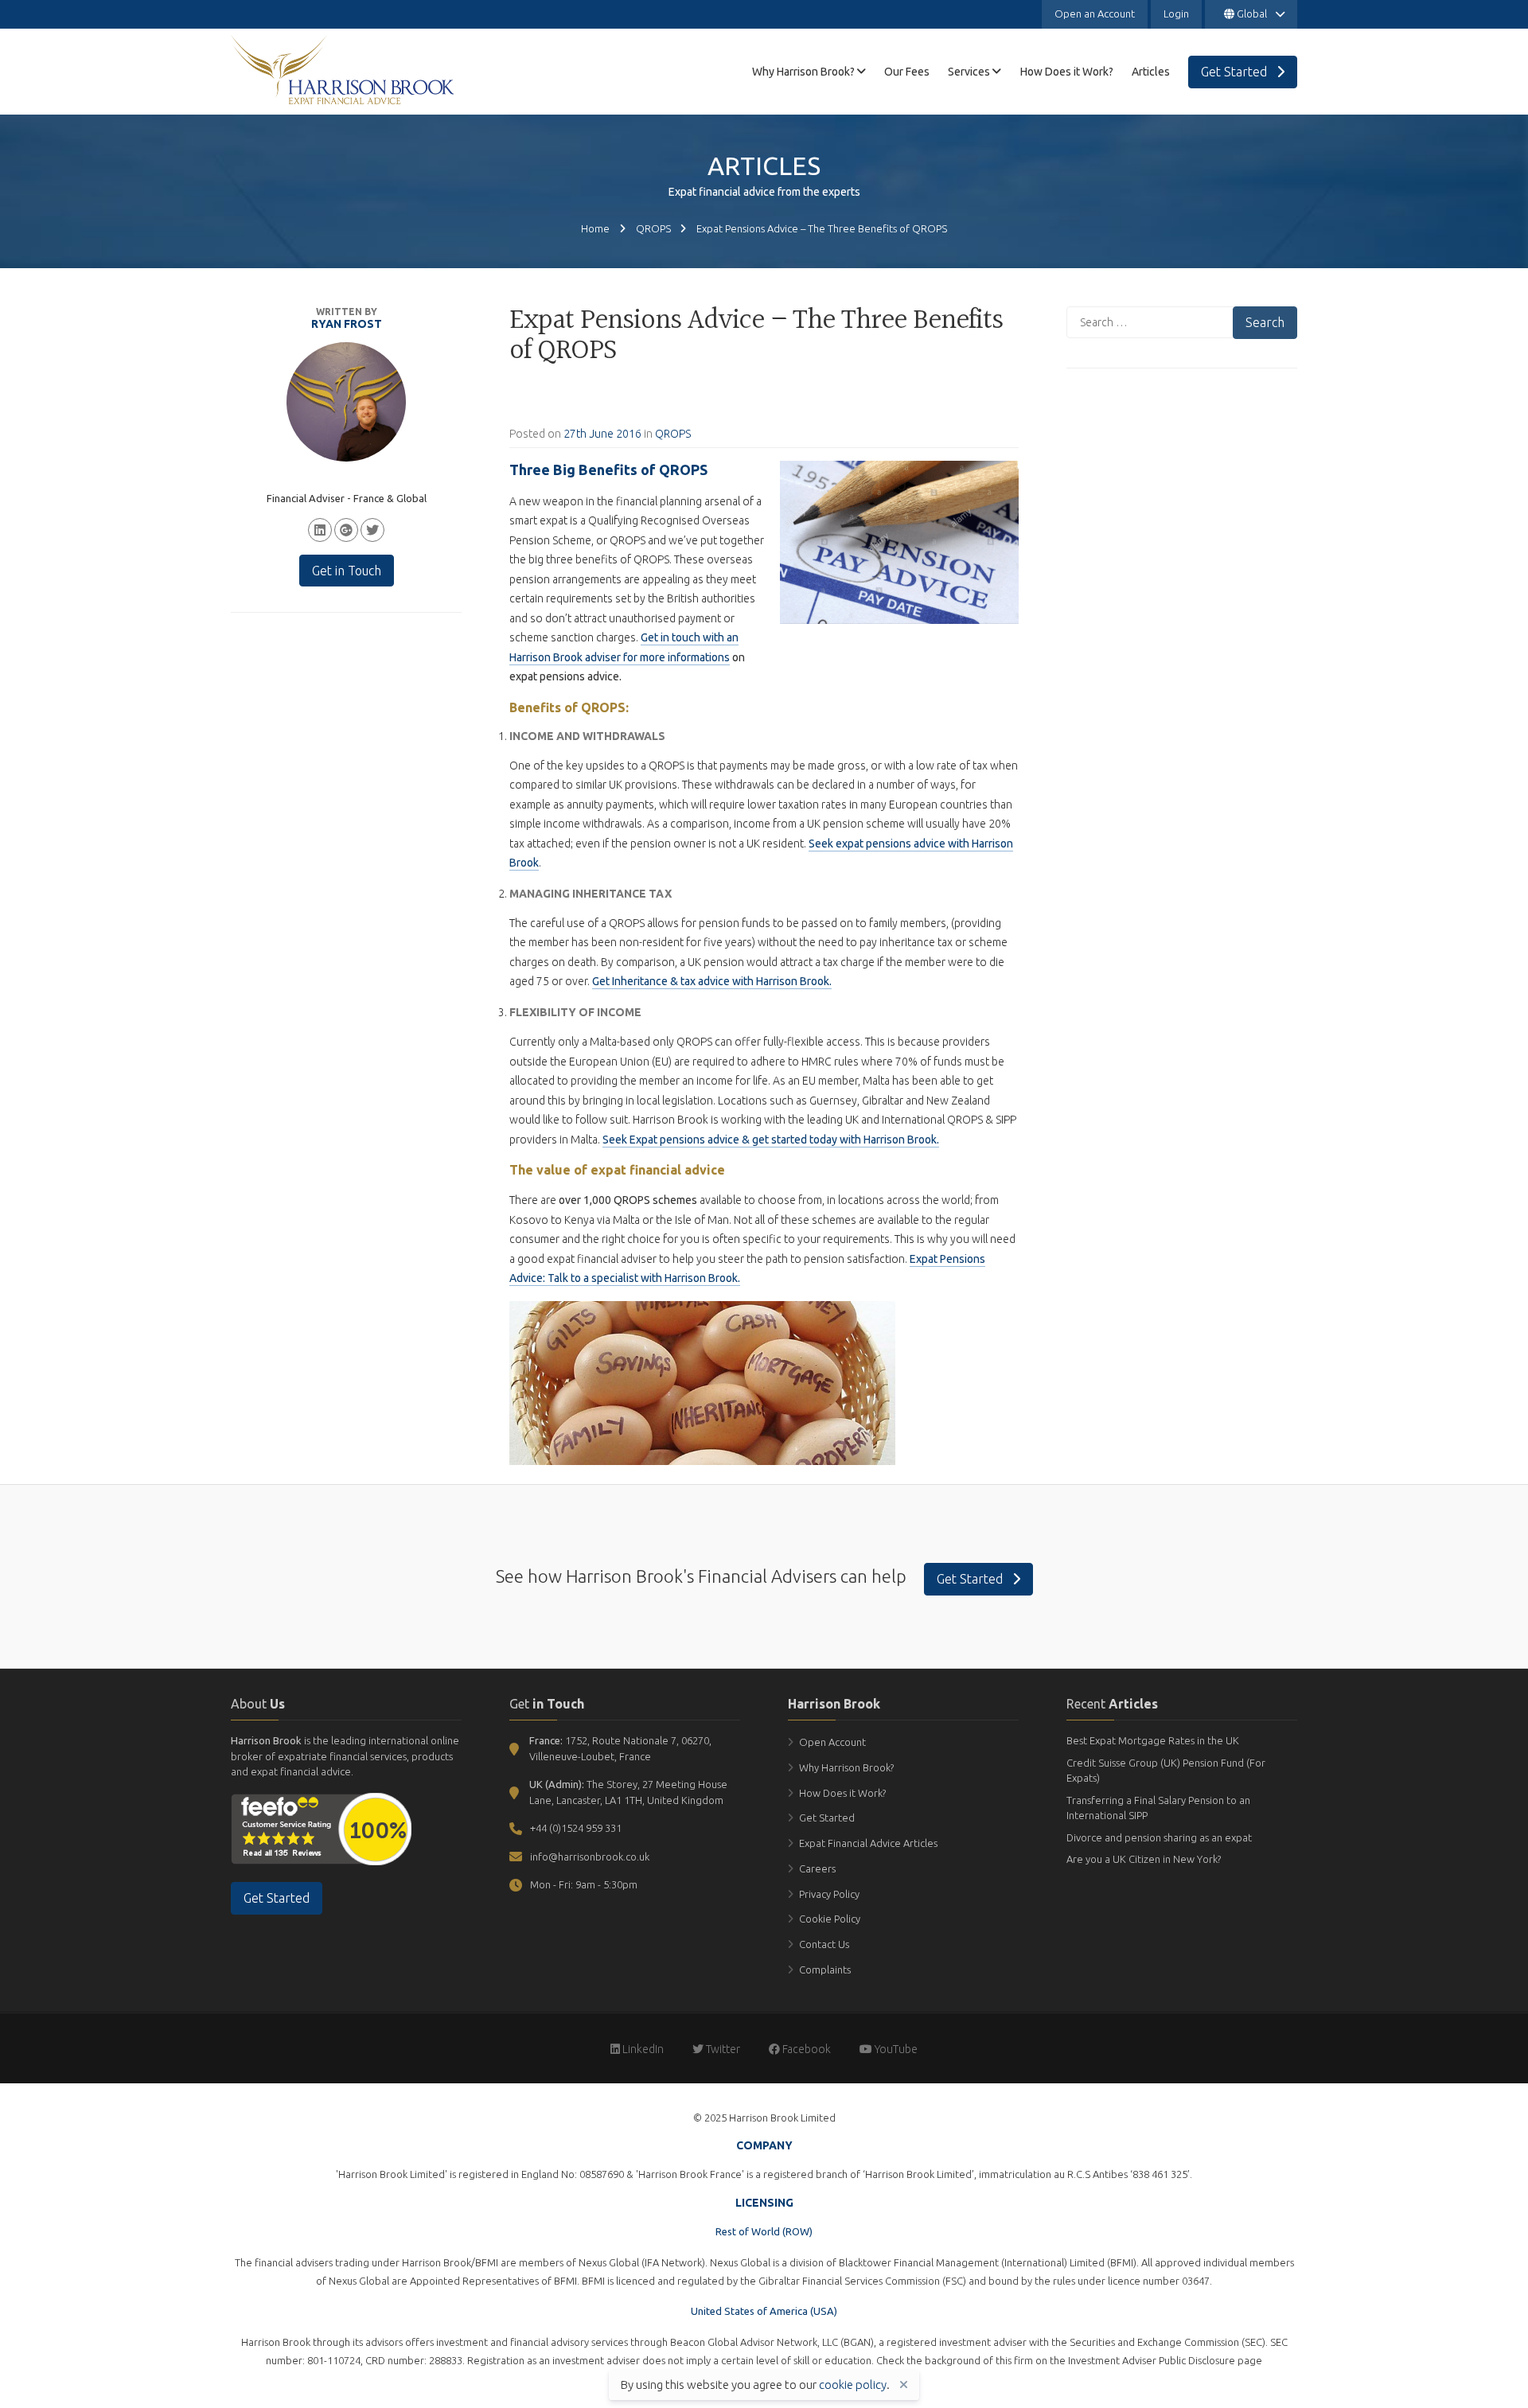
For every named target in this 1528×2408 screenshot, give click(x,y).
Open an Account (1095, 14)
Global (1252, 14)
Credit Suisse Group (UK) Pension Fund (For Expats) (1166, 1771)
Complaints (825, 1970)
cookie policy (853, 2385)
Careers (817, 1868)
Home (595, 228)
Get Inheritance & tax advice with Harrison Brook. (712, 981)
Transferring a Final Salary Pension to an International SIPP (1158, 1808)
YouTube (895, 2049)
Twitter (722, 2049)
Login (1176, 14)
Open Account (832, 1742)
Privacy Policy (829, 1894)
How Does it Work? (842, 1793)
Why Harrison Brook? (846, 1767)
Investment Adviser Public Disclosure (1152, 2360)
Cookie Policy (830, 1919)
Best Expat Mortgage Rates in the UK (1153, 1740)
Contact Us (824, 1944)
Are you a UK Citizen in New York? (1144, 1859)
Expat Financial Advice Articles (868, 1843)
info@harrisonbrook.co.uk (590, 1857)
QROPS (653, 228)
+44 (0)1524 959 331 (576, 1828)
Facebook (805, 2049)
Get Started (971, 1579)
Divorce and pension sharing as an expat (1159, 1837)
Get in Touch (347, 571)
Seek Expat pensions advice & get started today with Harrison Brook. (771, 1140)
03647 (1196, 2281)
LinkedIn (642, 2049)
